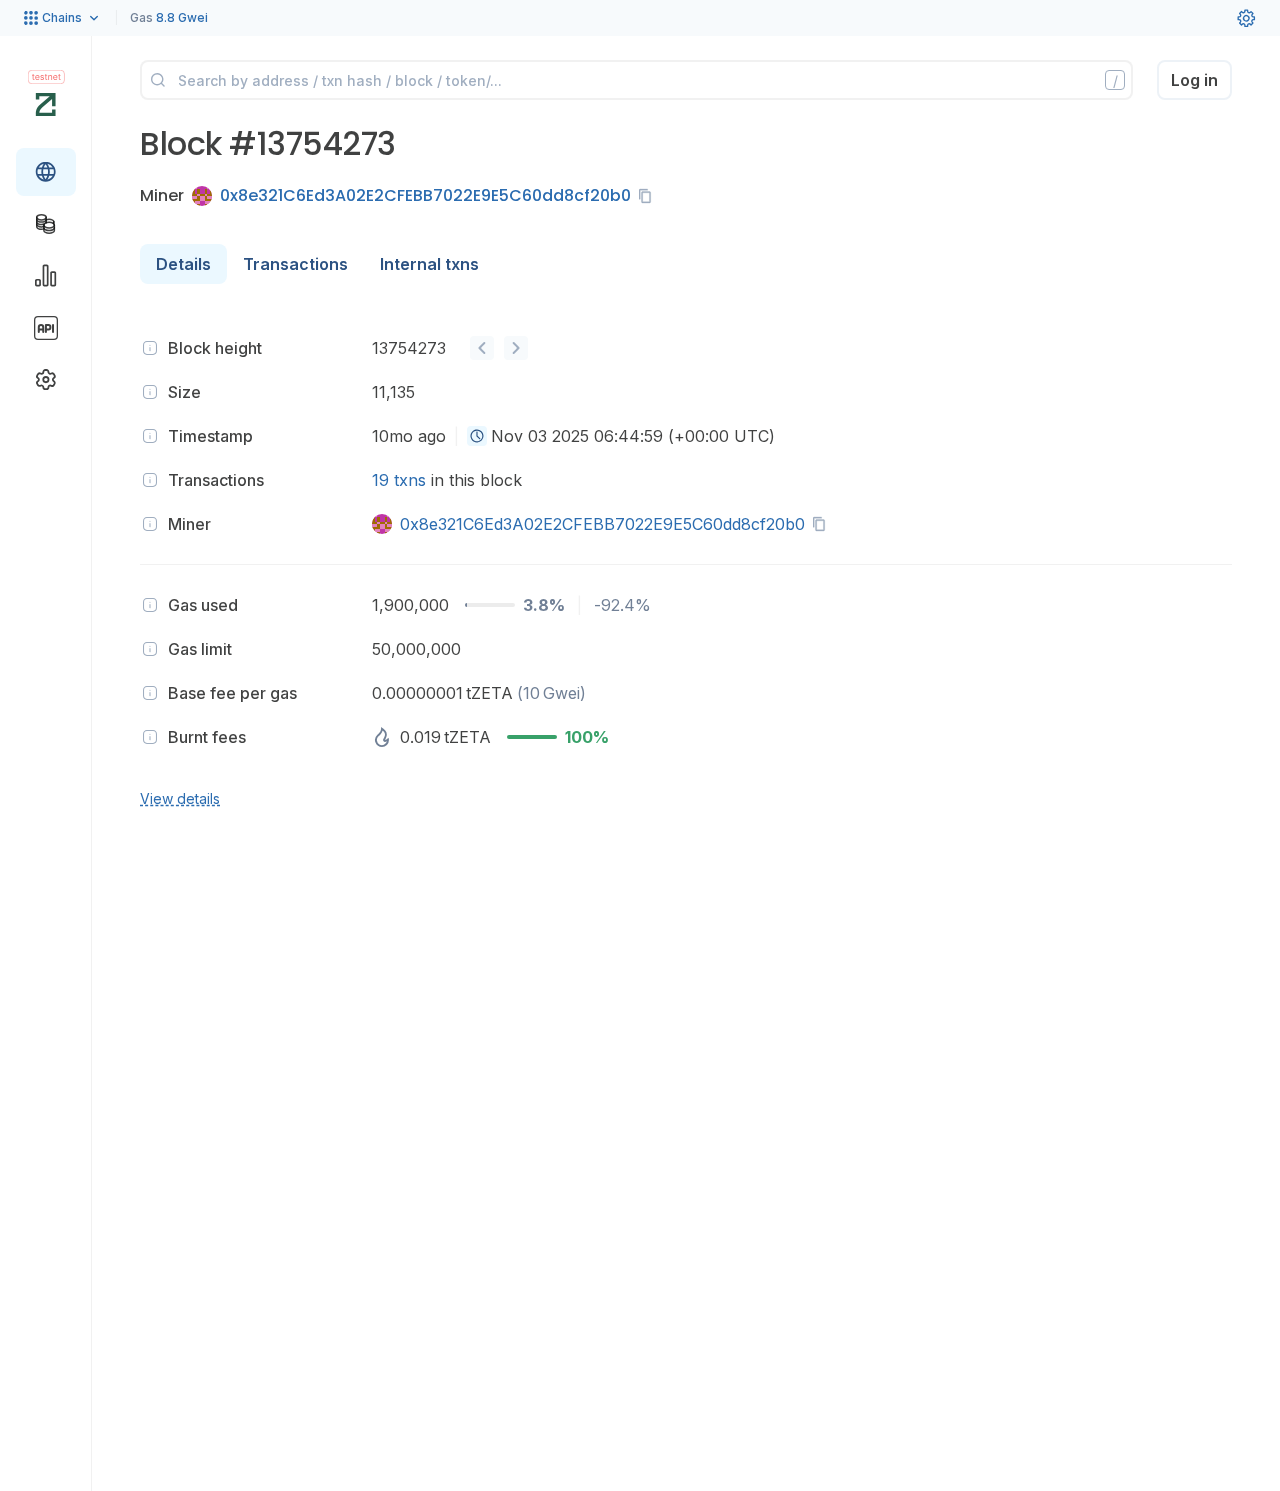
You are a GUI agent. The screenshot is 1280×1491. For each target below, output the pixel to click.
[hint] (150, 348)
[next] (516, 348)
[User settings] (1246, 18)
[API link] (46, 328)
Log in (1194, 80)
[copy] (649, 196)
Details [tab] (183, 264)
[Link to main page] (45, 104)
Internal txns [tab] (429, 264)
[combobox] (477, 436)
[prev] (482, 348)
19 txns (399, 480)
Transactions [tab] (295, 264)
